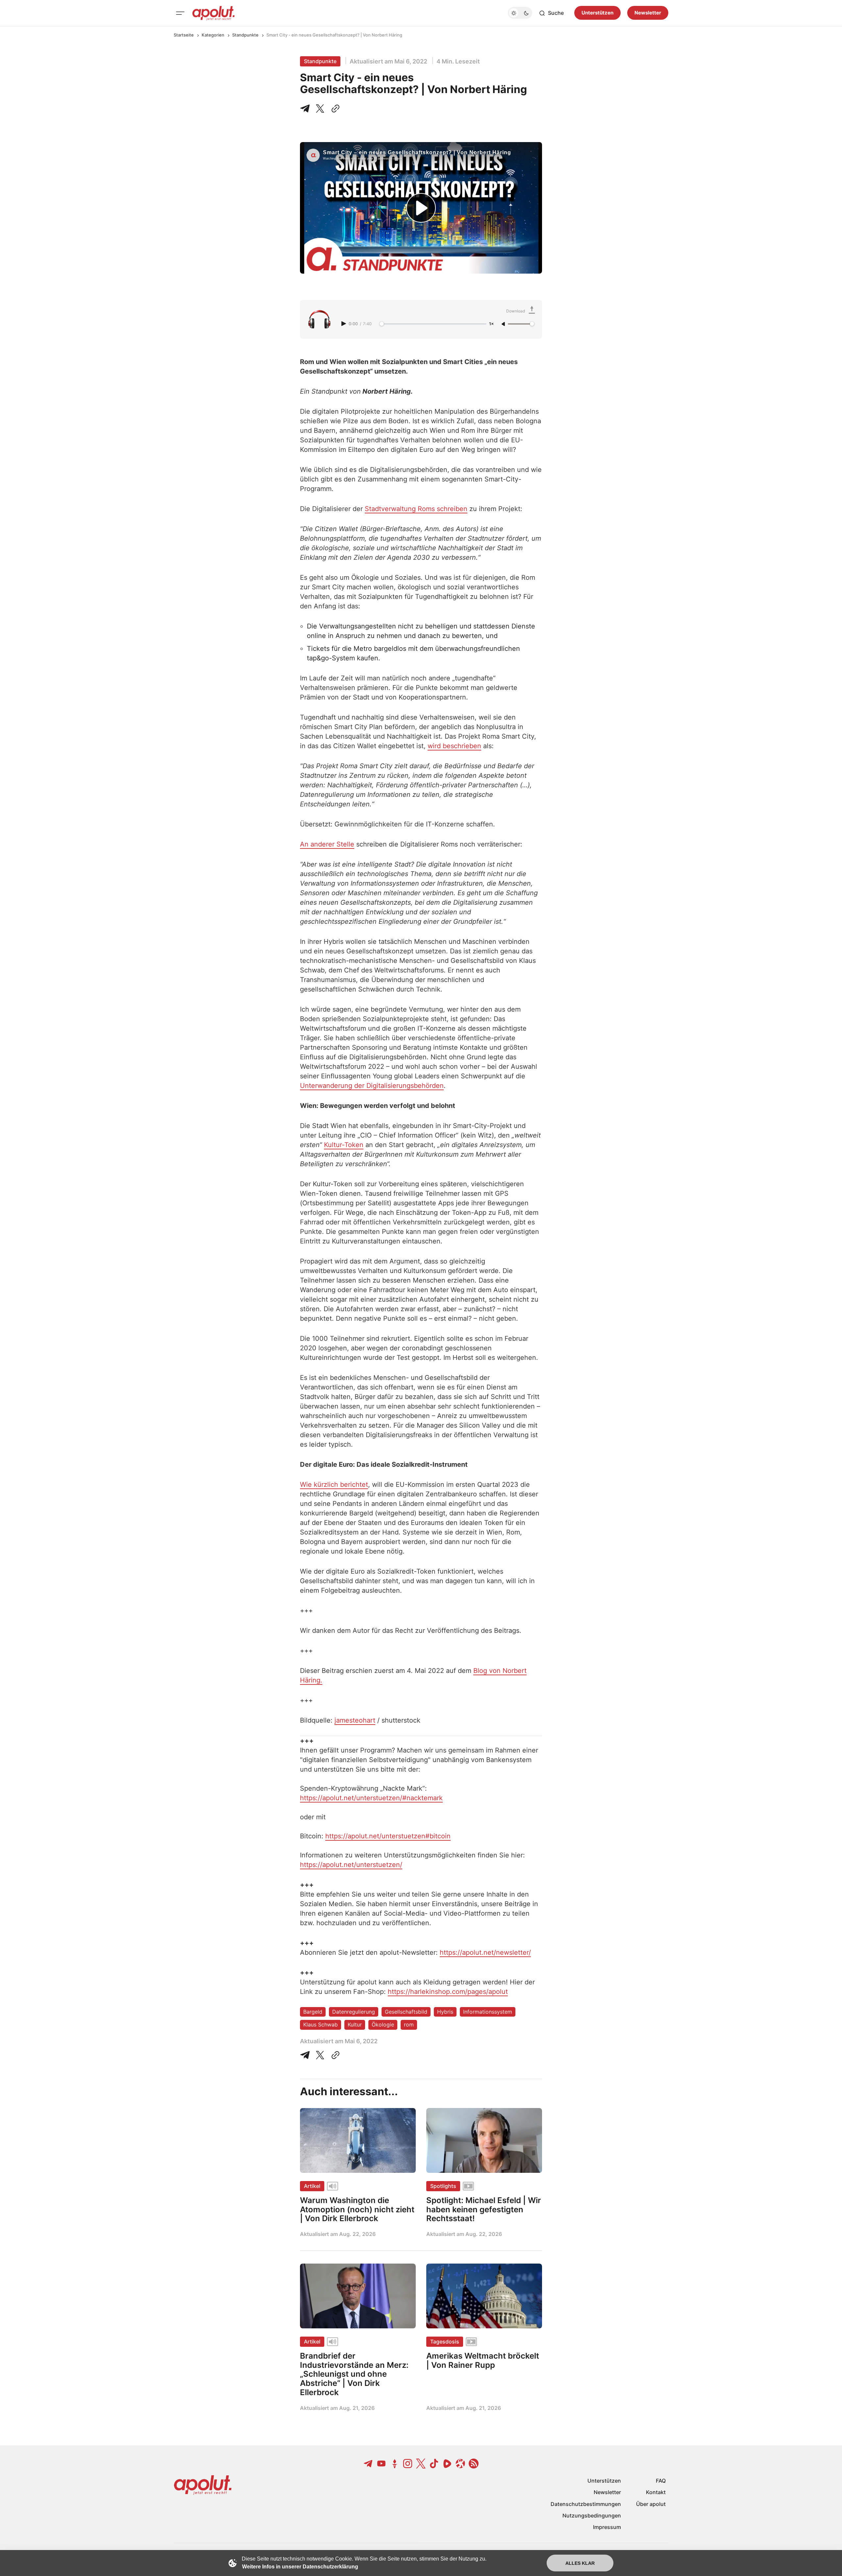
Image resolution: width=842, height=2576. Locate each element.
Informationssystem (488, 2012)
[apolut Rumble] (447, 2464)
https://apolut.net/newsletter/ (485, 1952)
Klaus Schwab (321, 2024)
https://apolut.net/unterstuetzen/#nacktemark (371, 1798)
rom (409, 2024)
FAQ (661, 2481)
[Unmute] (504, 324)
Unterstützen (597, 13)
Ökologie (383, 2024)
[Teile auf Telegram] (306, 109)
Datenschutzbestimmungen (586, 2504)
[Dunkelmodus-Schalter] (520, 13)
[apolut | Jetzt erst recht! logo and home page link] (213, 13)
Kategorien (213, 35)
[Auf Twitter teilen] (320, 2055)
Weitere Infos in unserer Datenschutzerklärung (300, 2567)
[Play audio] (344, 324)
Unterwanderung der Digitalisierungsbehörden (372, 1086)
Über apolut (651, 2504)
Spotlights (443, 2186)
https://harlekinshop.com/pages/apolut (448, 1992)
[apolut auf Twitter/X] (421, 2464)
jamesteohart (355, 1720)
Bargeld (313, 2012)
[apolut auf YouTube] (382, 2464)
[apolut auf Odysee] (460, 2464)
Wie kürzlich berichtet (334, 1484)
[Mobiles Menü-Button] (180, 13)
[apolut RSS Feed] (474, 2464)
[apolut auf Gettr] (395, 2464)
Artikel (312, 2186)
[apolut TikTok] (434, 2464)
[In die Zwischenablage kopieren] (334, 109)
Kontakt (656, 2492)
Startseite (184, 35)
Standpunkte (245, 35)
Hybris (445, 2012)
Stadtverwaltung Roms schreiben (416, 509)
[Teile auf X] (320, 109)
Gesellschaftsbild (406, 2012)
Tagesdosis (445, 2342)
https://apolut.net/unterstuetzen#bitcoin (388, 1836)
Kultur (355, 2024)
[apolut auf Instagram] (408, 2464)
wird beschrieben (454, 746)
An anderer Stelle (327, 844)
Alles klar (580, 2563)
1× (491, 324)
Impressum (607, 2527)
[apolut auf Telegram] (368, 2464)
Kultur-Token (344, 1145)
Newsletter (648, 13)
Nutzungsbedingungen (592, 2515)
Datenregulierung (354, 2012)
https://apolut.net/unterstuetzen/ (351, 1865)
